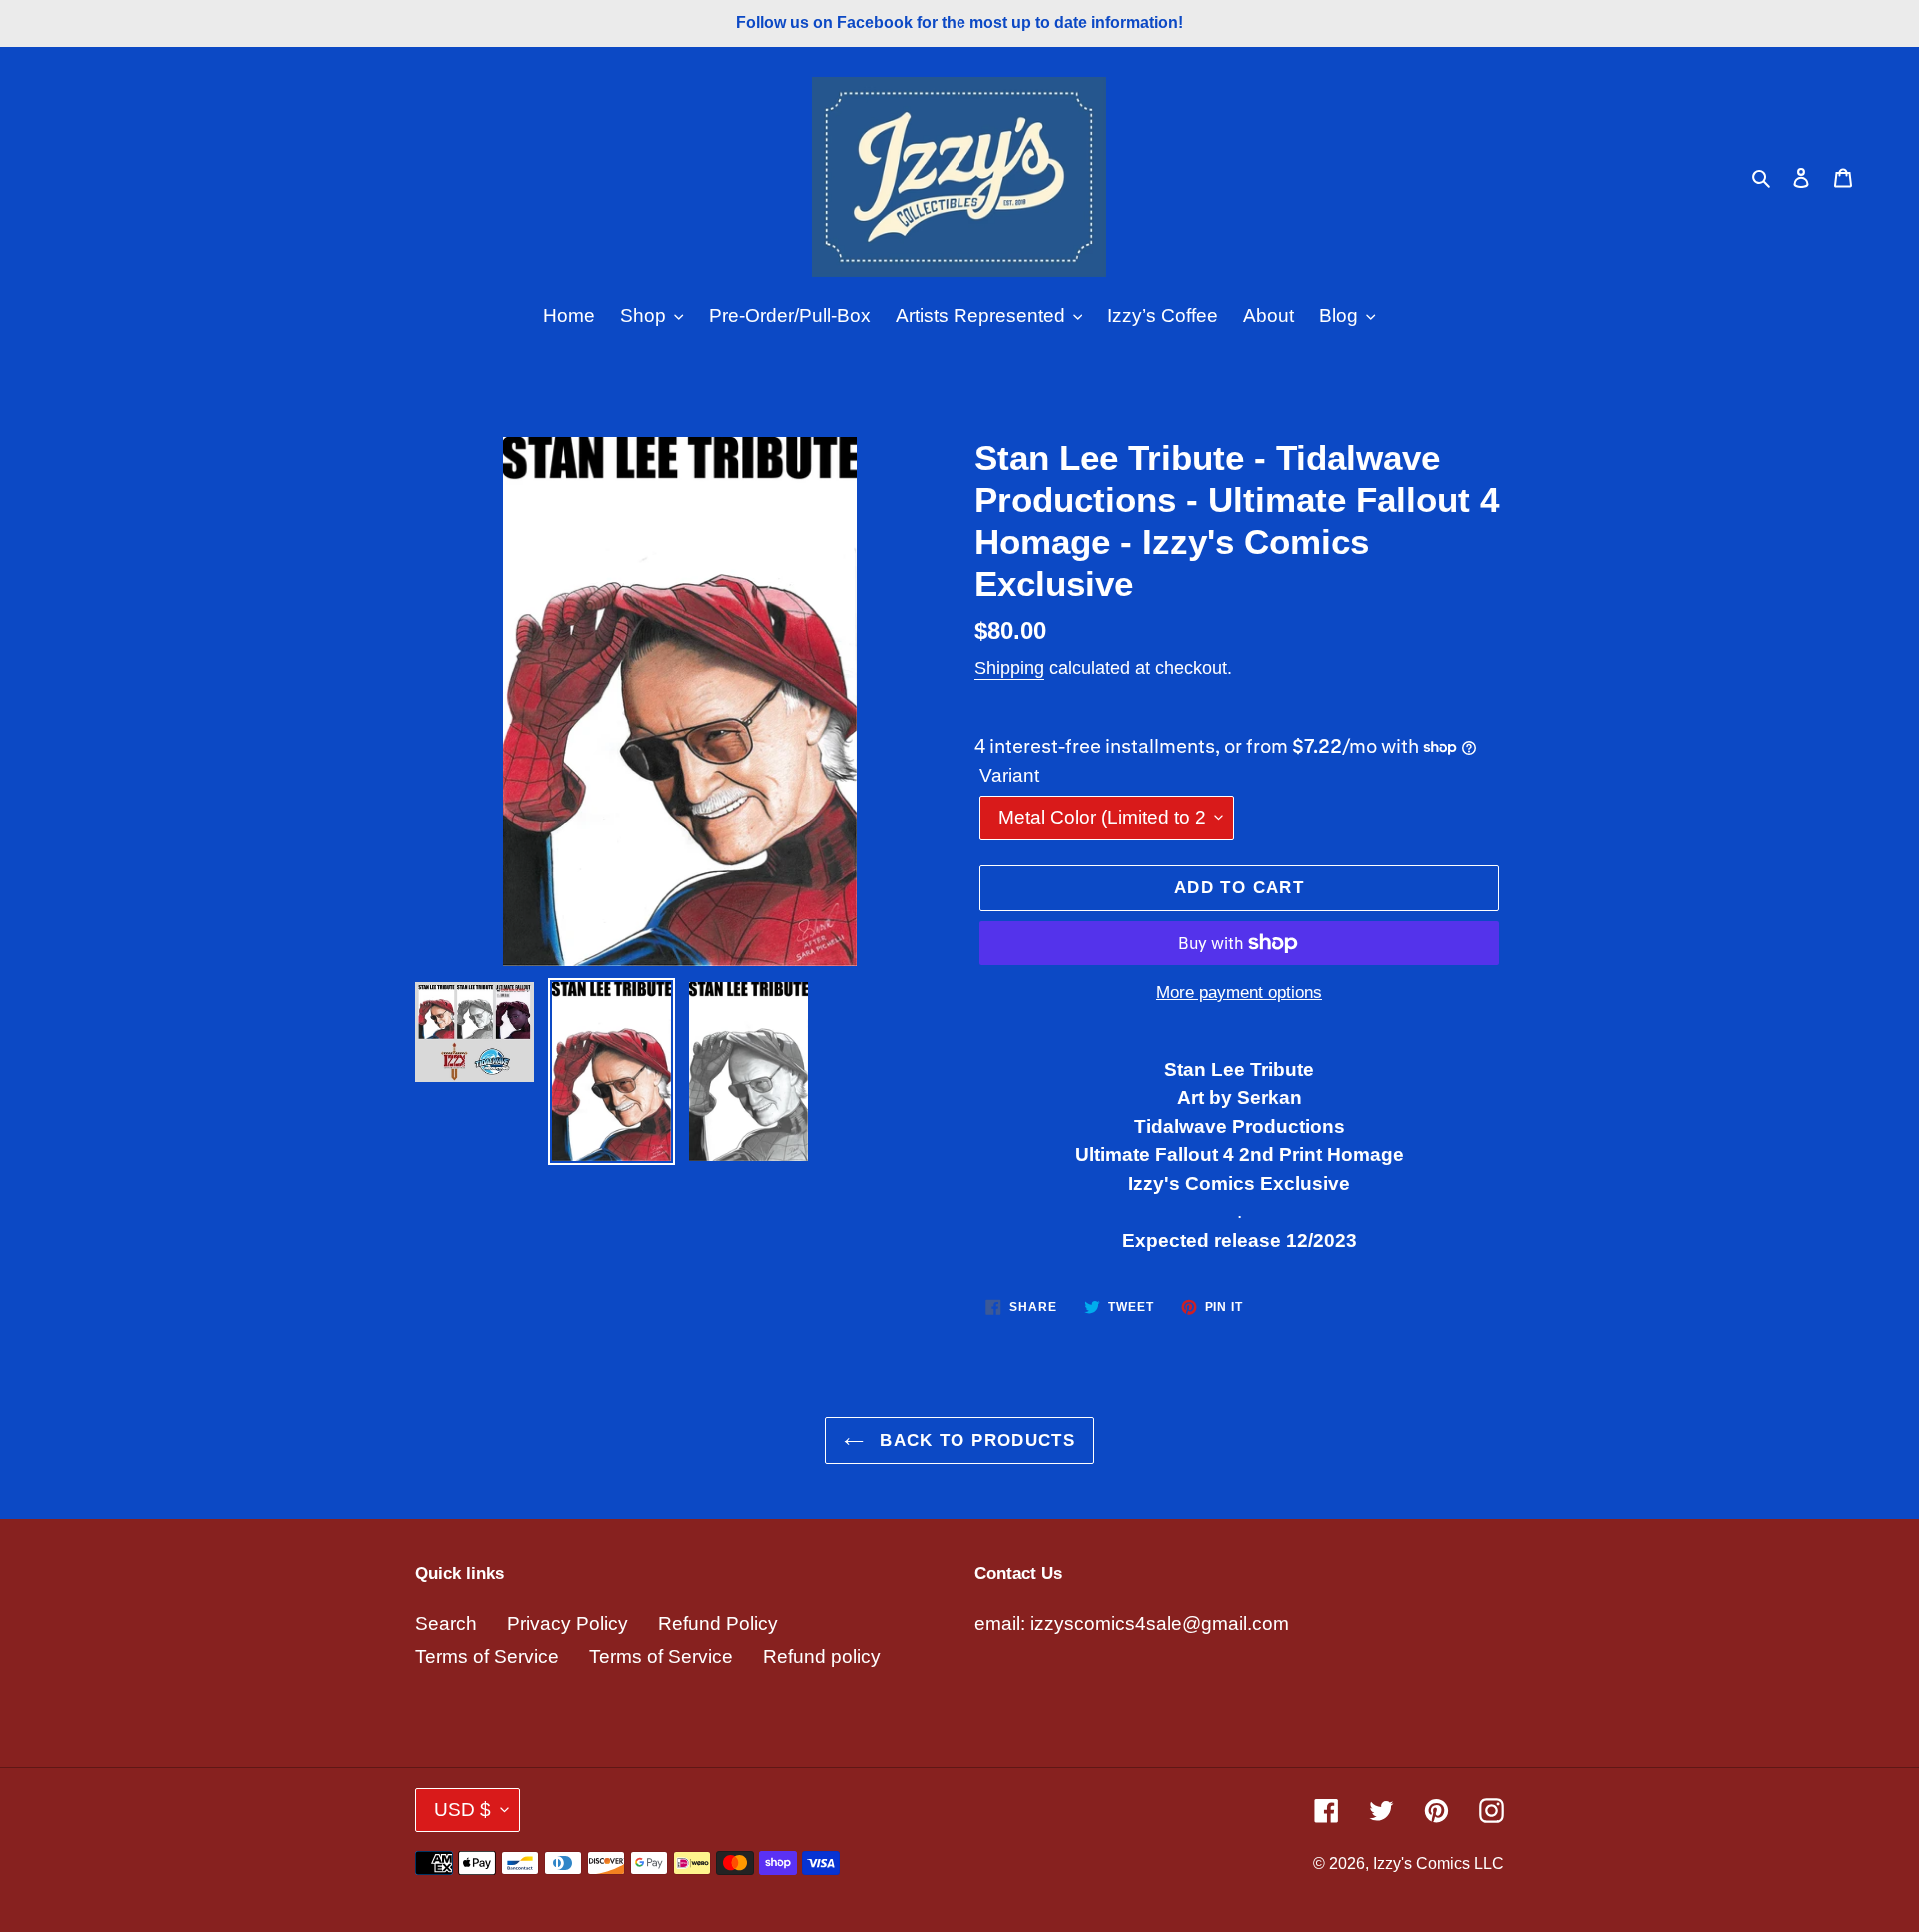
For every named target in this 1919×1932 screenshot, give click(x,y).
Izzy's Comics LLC (1439, 1864)
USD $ (462, 1810)
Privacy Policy (567, 1624)
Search (446, 1624)
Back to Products (974, 1441)
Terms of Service (487, 1657)
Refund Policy (718, 1624)
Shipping (1009, 668)
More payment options (1239, 993)
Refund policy (822, 1657)
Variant (1009, 775)
